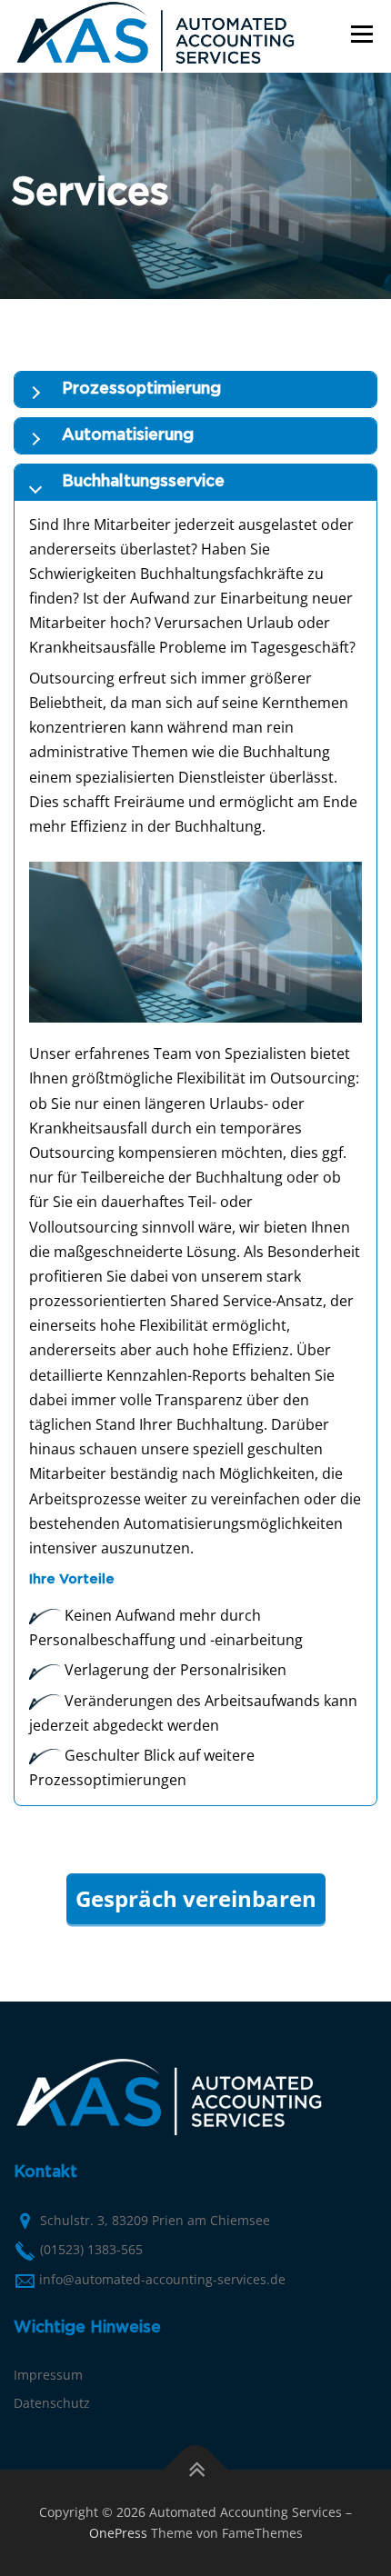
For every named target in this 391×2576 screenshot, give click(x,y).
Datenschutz (52, 2403)
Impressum (48, 2375)
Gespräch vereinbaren (196, 1898)
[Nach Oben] (196, 2469)
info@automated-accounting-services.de (162, 2279)
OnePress (118, 2533)
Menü (360, 34)
